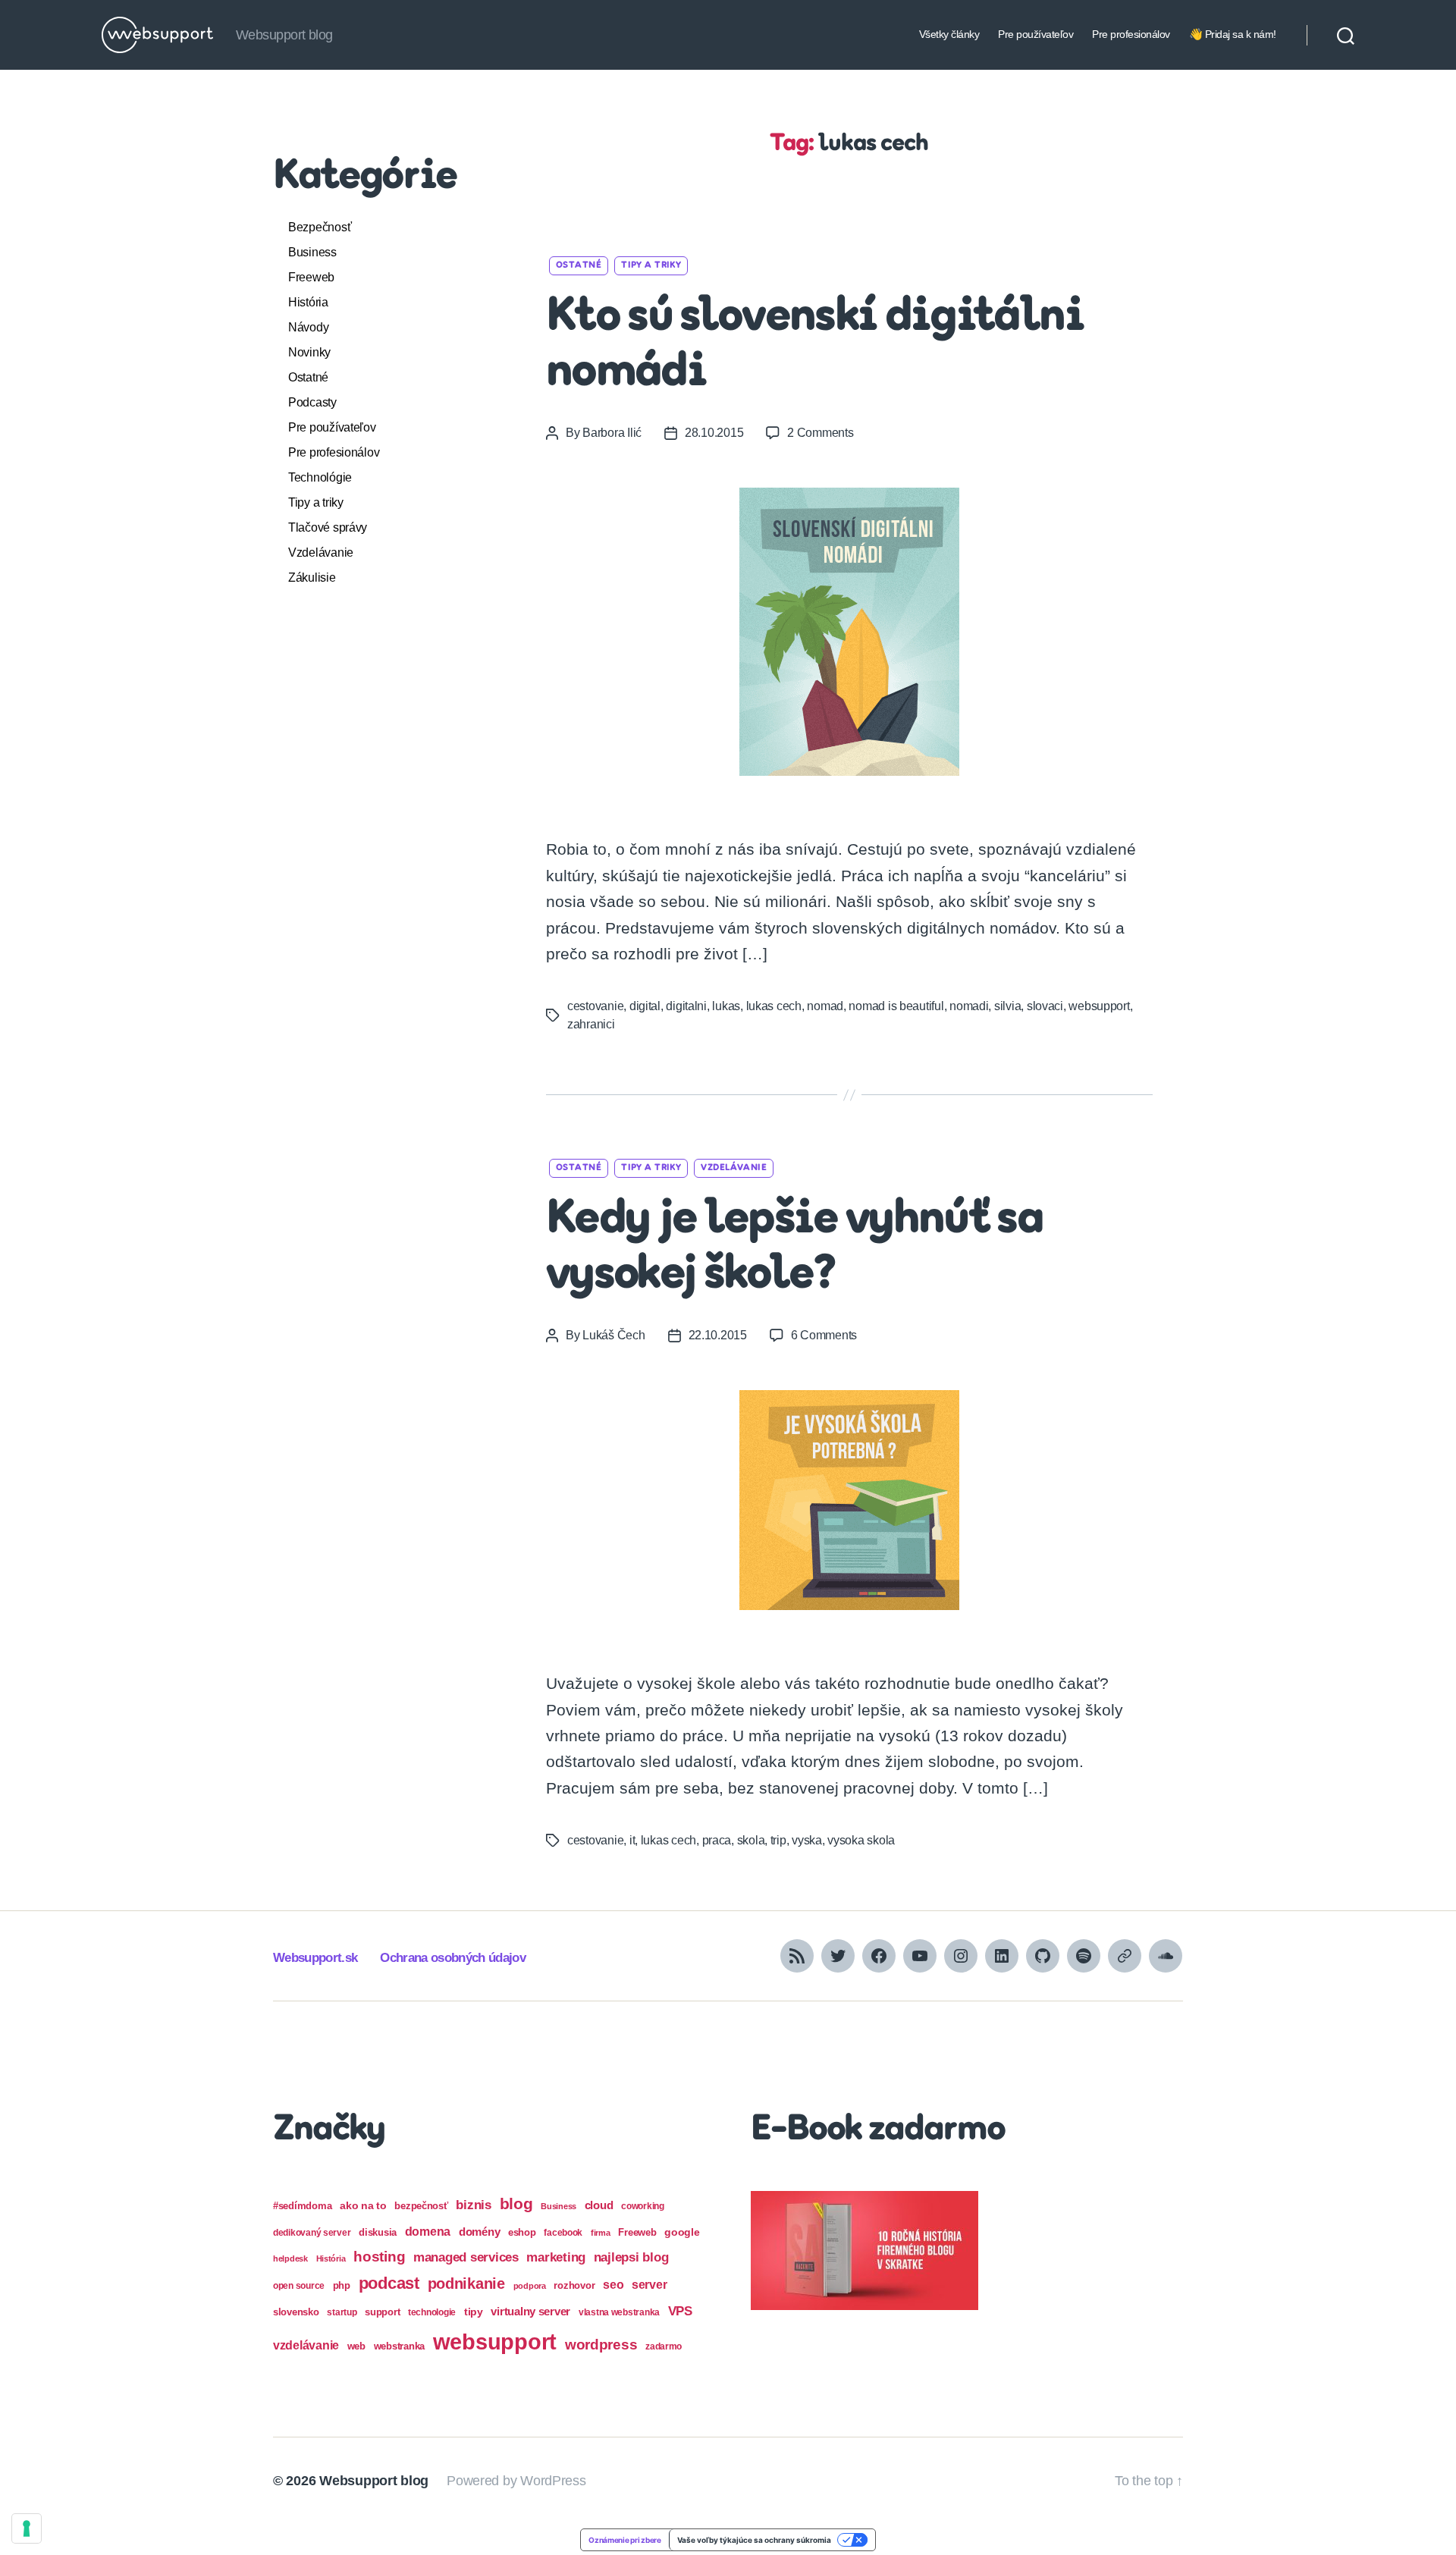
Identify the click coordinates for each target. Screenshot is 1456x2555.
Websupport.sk (315, 1958)
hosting (379, 2257)
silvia (1007, 1006)
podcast (389, 2283)
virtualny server (530, 2311)
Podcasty (312, 402)
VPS (680, 2311)
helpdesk (290, 2258)
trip (778, 1840)
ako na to (363, 2205)
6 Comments (824, 1335)
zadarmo (664, 2346)
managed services (466, 2257)
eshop (522, 2232)
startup (342, 2312)
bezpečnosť (421, 2206)
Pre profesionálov (1131, 34)
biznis (473, 2205)
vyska (807, 1840)
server (649, 2285)
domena (428, 2231)
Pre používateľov (1036, 34)
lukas (726, 1006)
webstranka (399, 2346)
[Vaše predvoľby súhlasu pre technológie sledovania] (27, 2528)
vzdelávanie (306, 2345)
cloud (599, 2205)
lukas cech (774, 1006)
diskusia (378, 2232)
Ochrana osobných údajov (453, 1958)
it (632, 1840)
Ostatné (308, 377)
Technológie (320, 477)
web (356, 2346)
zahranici (591, 1024)
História (308, 302)
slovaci (1045, 1006)
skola (751, 1840)
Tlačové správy (328, 527)
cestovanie (595, 1006)
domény (479, 2232)
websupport (1099, 1006)
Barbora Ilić (612, 433)
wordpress (601, 2345)
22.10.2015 (718, 1335)
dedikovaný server (312, 2233)
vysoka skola (861, 1840)
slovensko (296, 2312)
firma (601, 2233)
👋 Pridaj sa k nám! (1233, 34)
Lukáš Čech (613, 1335)
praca (717, 1840)
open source (299, 2286)
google (682, 2232)
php (342, 2285)
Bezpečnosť (320, 227)
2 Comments (820, 433)
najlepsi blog (631, 2257)
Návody (308, 327)
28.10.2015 (714, 433)
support (382, 2312)
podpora (530, 2286)
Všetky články (949, 34)
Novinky (309, 352)
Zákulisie (312, 578)
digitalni (686, 1006)
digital (645, 1006)
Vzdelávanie (321, 552)
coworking (643, 2206)
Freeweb (311, 277)
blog (516, 2203)
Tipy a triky (316, 502)
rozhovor (574, 2285)
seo (613, 2284)
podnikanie (466, 2283)
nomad (825, 1006)
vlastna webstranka (619, 2312)
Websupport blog (374, 2481)
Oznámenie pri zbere (625, 2540)
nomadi (969, 1006)
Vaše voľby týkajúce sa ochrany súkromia (754, 2540)
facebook (563, 2233)
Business (312, 252)
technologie (432, 2312)
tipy (474, 2312)
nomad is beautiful (896, 1006)
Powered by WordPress (516, 2481)
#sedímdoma (302, 2206)
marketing (556, 2257)
